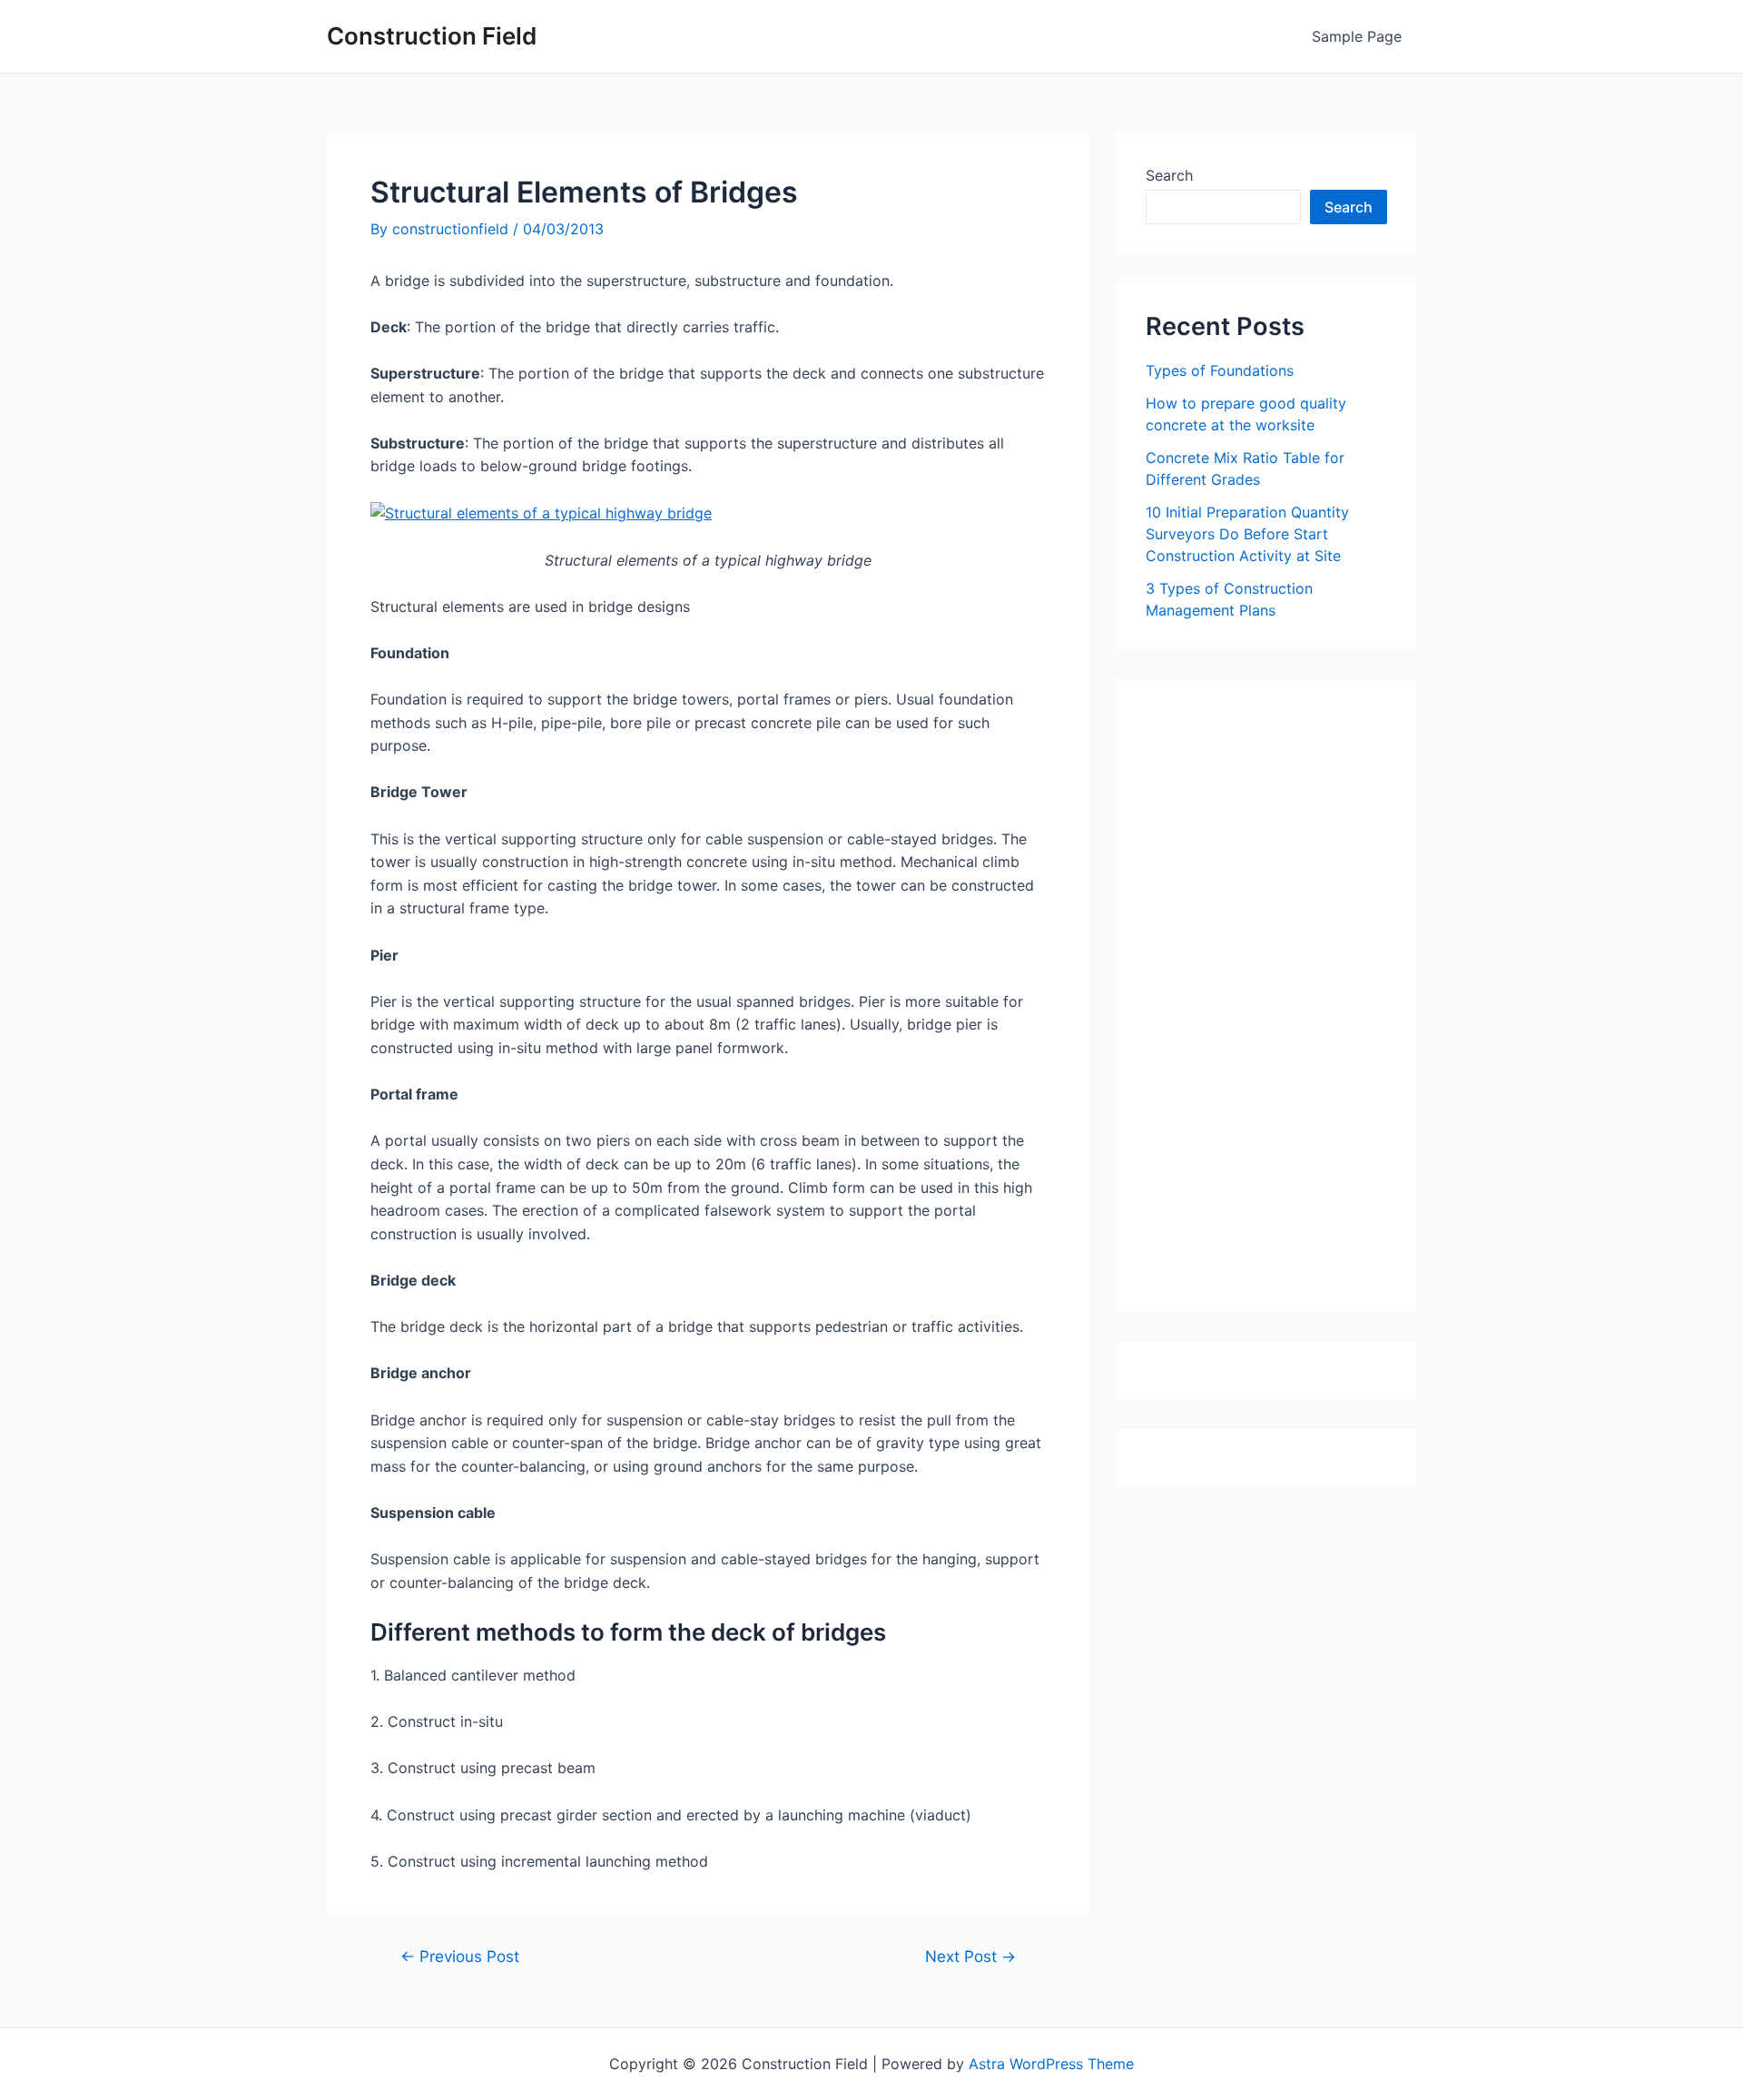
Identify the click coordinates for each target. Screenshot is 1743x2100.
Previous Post (460, 1956)
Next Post (970, 1956)
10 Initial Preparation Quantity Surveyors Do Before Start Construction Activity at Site (1247, 534)
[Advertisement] (1282, 1002)
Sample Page (1357, 36)
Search (1169, 175)
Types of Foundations (1220, 370)
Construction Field (432, 36)
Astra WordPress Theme (1051, 2064)
